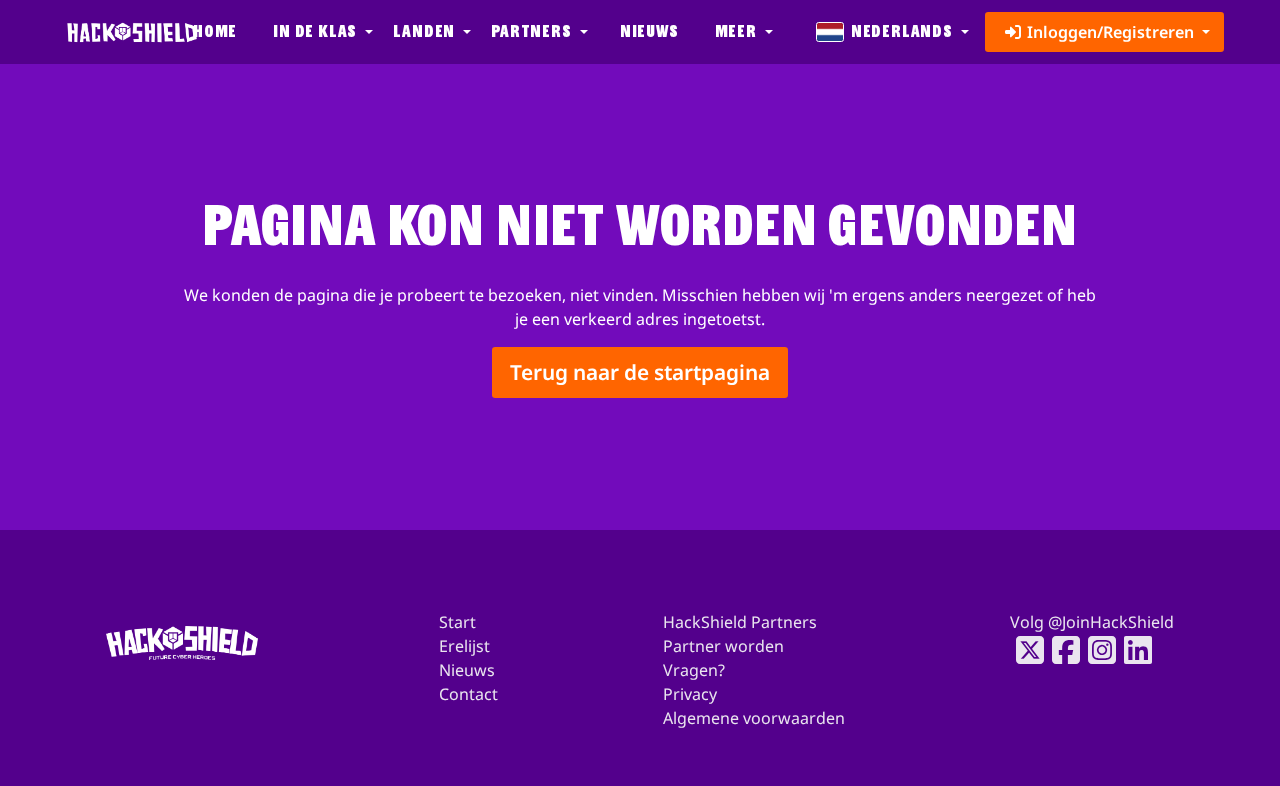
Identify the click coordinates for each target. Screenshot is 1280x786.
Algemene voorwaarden (754, 718)
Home (215, 31)
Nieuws (649, 31)
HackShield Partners (740, 622)
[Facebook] (1060, 650)
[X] (1024, 650)
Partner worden (723, 646)
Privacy (690, 694)
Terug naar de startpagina (640, 372)
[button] (321, 32)
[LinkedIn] (1132, 650)
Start (457, 622)
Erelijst (464, 646)
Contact (468, 694)
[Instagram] (1096, 650)
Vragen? (694, 670)
